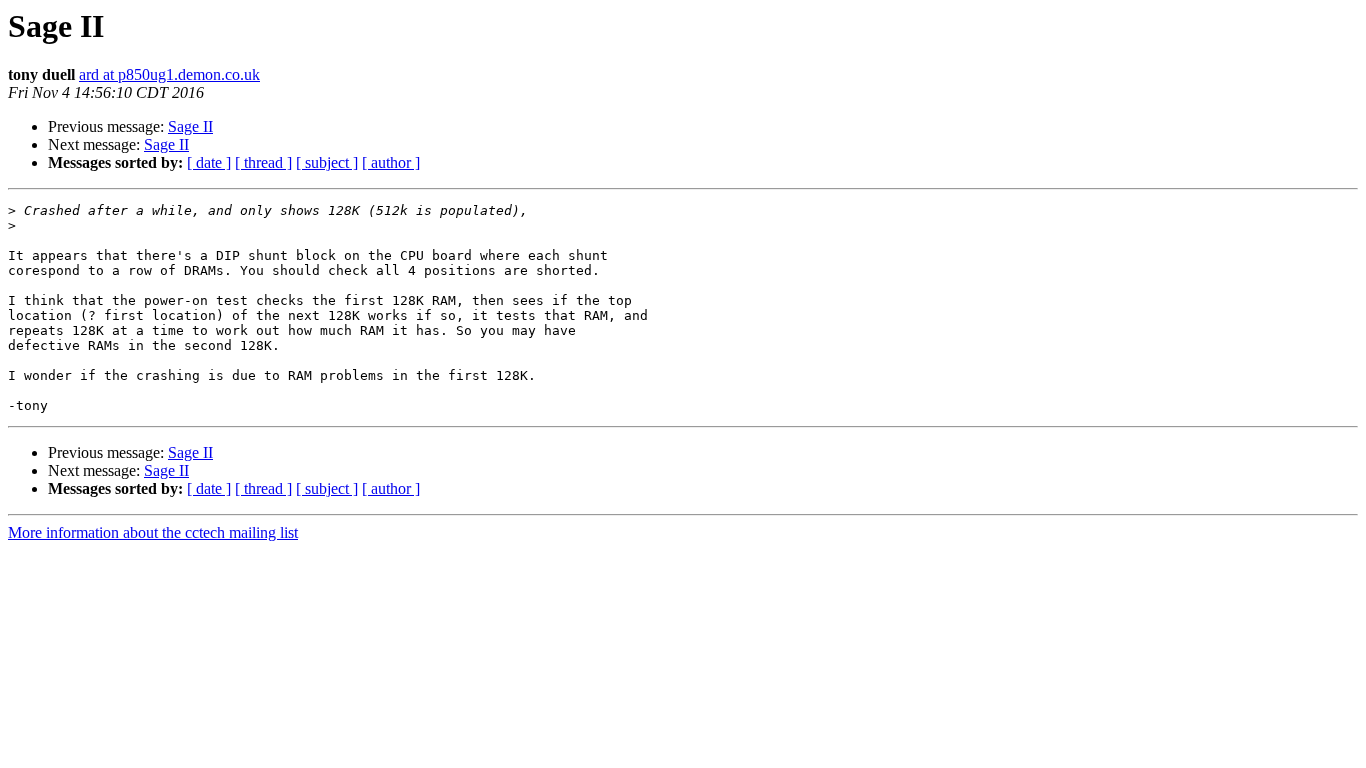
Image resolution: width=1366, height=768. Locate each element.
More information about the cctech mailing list (153, 532)
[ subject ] (327, 162)
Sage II (190, 126)
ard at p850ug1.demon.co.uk (169, 74)
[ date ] (209, 162)
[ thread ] (263, 162)
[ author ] (391, 162)
